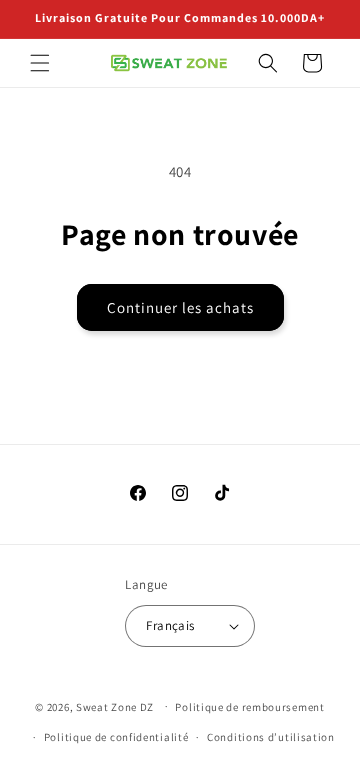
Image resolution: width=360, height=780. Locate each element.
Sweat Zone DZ (115, 706)
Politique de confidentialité (116, 737)
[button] (40, 63)
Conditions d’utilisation (271, 737)
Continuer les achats (180, 307)
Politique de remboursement (249, 707)
